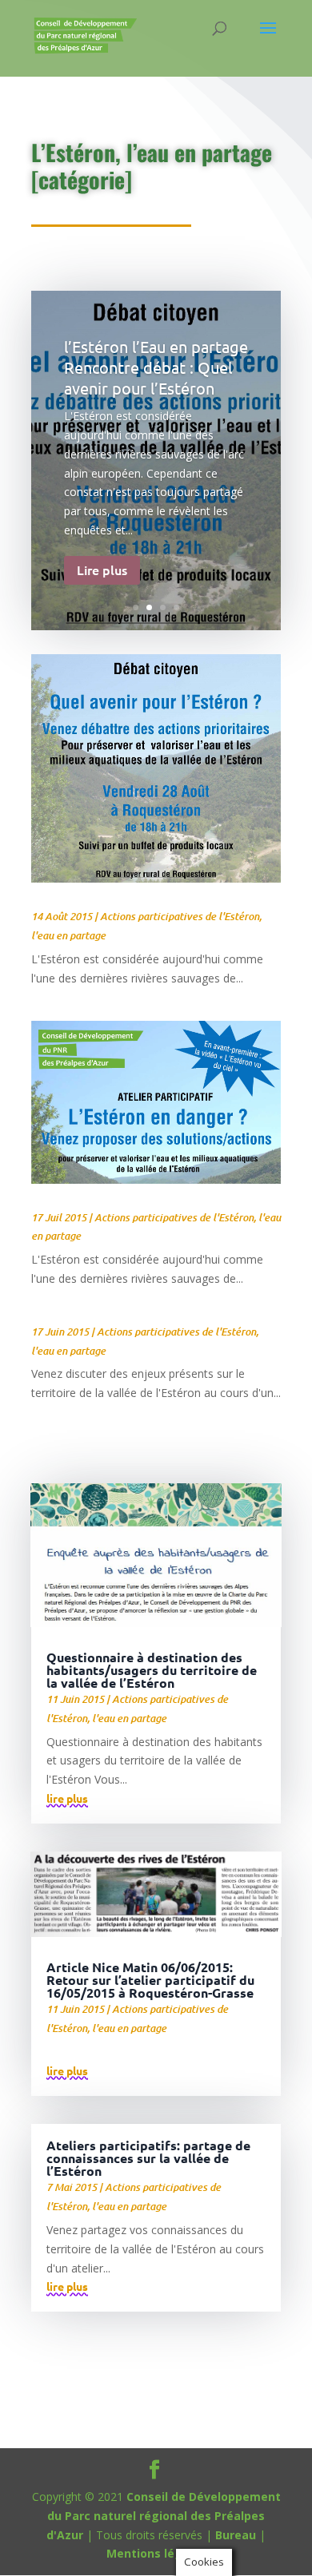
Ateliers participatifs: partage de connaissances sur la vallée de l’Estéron (148, 2158)
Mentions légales (156, 2553)
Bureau (236, 2535)
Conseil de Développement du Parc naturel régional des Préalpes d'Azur (164, 2516)
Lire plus (102, 570)
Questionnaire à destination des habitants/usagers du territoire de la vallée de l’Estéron (152, 1670)
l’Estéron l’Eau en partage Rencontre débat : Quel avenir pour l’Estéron (156, 367)
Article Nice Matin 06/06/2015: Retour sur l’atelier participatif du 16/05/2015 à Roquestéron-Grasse (150, 1980)
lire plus (67, 1798)
